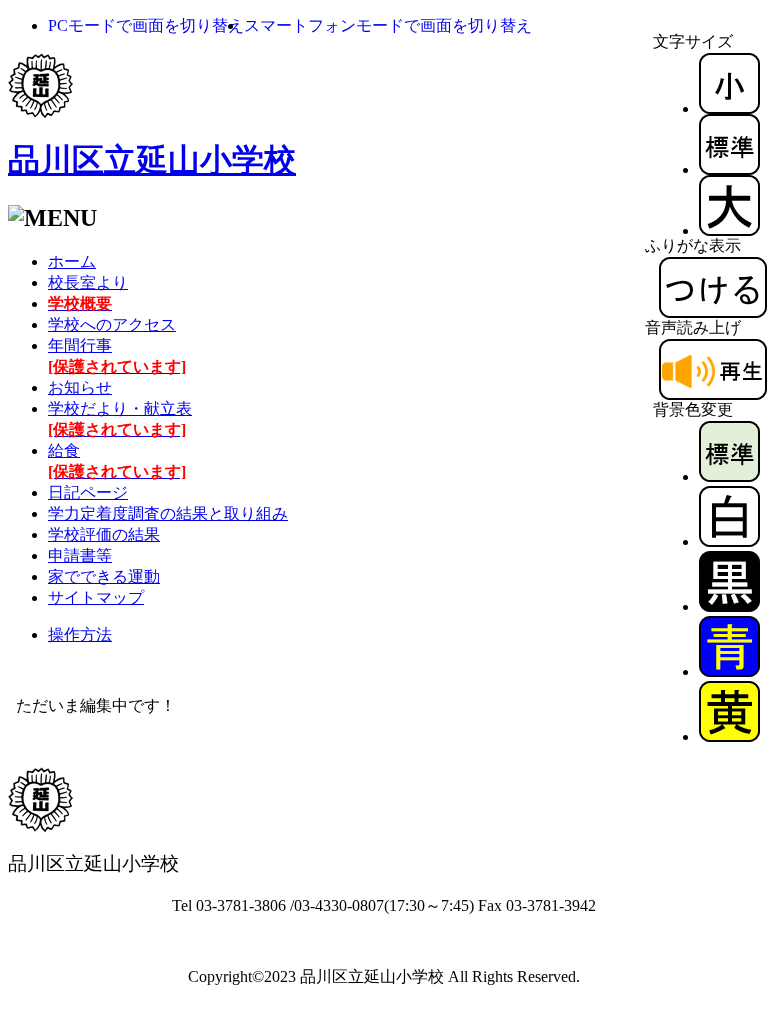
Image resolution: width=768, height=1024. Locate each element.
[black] (729, 606)
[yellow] (729, 736)
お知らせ (80, 387)
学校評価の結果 (104, 534)
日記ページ (88, 492)
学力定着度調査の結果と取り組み (168, 513)
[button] (146, 25)
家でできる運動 (104, 576)
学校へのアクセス (112, 324)
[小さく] (729, 108)
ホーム (72, 261)
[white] (729, 541)
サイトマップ (96, 597)
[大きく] (729, 230)
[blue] (729, 671)
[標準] (729, 169)
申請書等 (80, 555)
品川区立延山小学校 (152, 160)
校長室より (88, 282)
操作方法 (80, 634)
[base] (729, 476)
